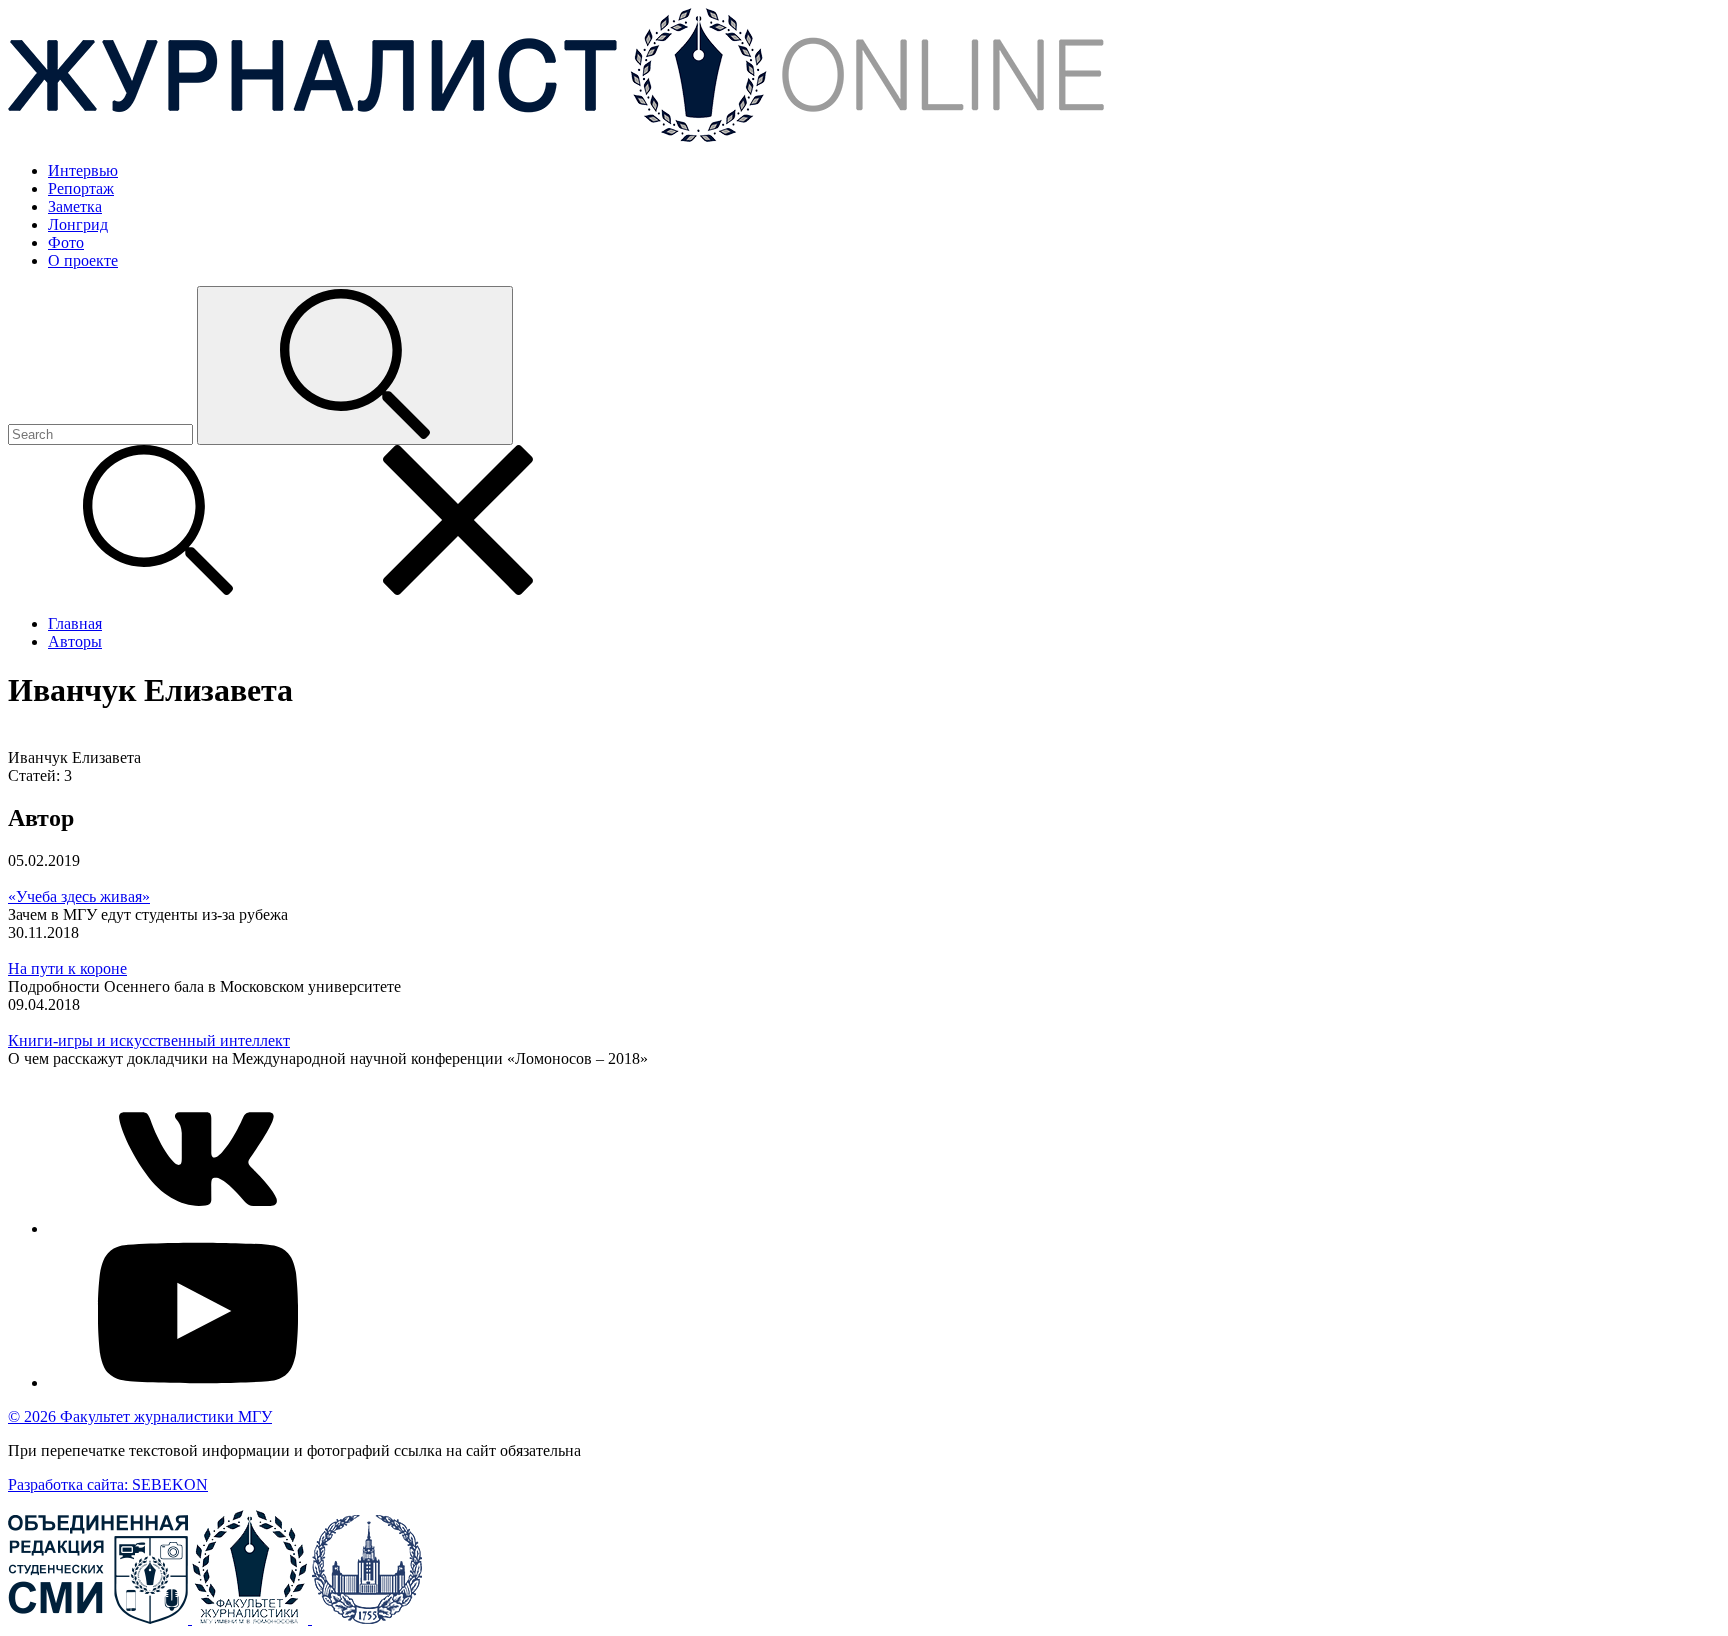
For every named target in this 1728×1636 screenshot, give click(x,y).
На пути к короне (67, 968)
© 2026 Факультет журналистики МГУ (140, 1416)
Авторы (75, 641)
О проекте (83, 260)
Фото (66, 242)
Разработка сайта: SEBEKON (108, 1484)
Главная (75, 623)
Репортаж (81, 188)
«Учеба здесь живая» (79, 896)
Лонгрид (78, 224)
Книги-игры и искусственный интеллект (149, 1040)
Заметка (75, 206)
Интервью (83, 170)
